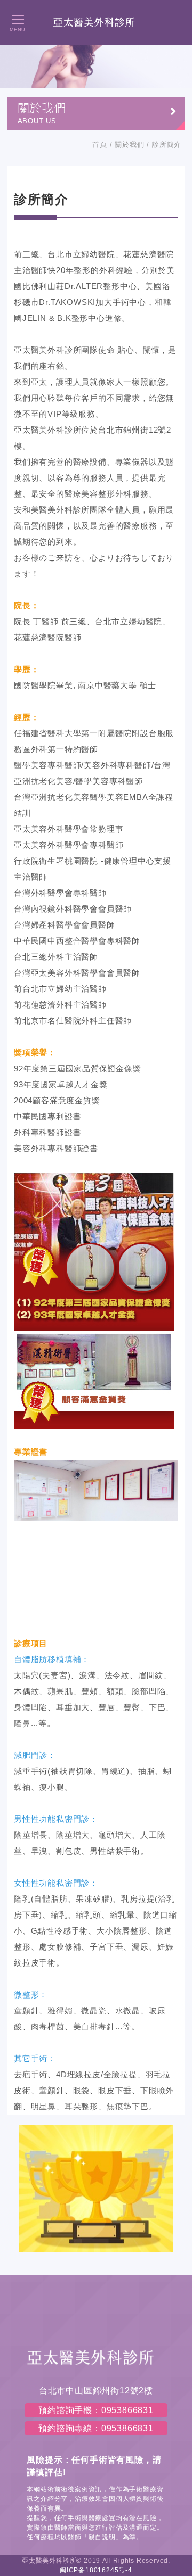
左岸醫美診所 (96, 22)
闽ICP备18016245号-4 (96, 2570)
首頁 (100, 145)
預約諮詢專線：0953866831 (96, 2428)
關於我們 (129, 145)
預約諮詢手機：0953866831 (96, 2410)
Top (178, 2179)
